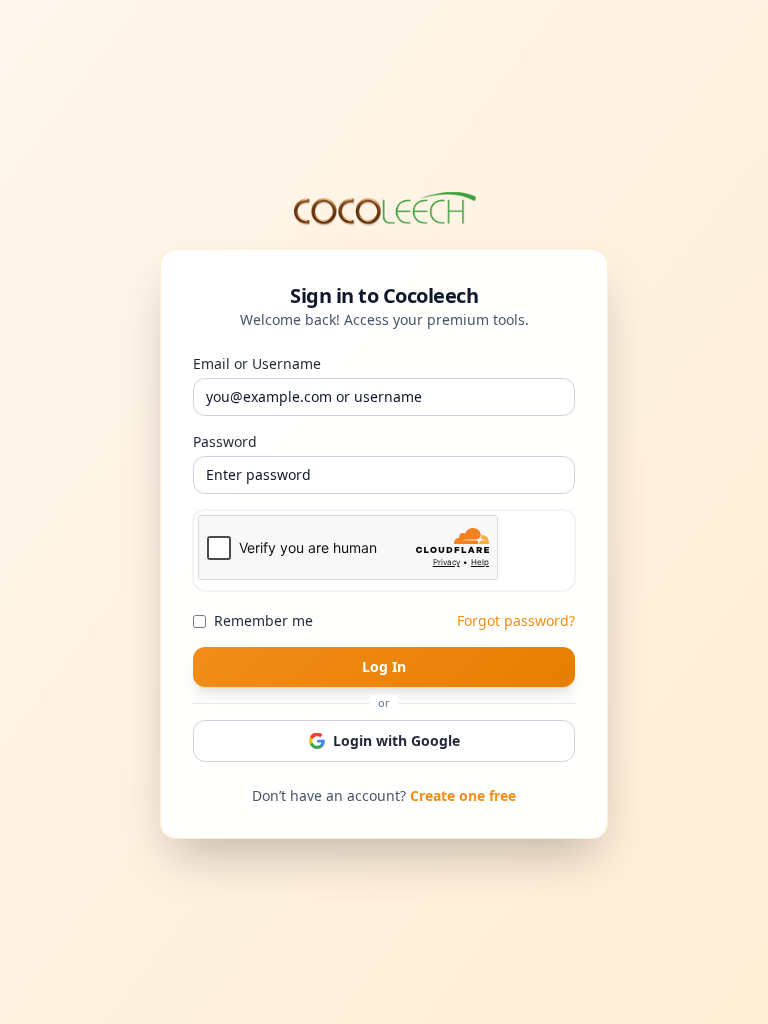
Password (225, 441)
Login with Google (396, 740)
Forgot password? (516, 620)
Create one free (463, 795)
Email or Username (257, 363)
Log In (384, 666)
